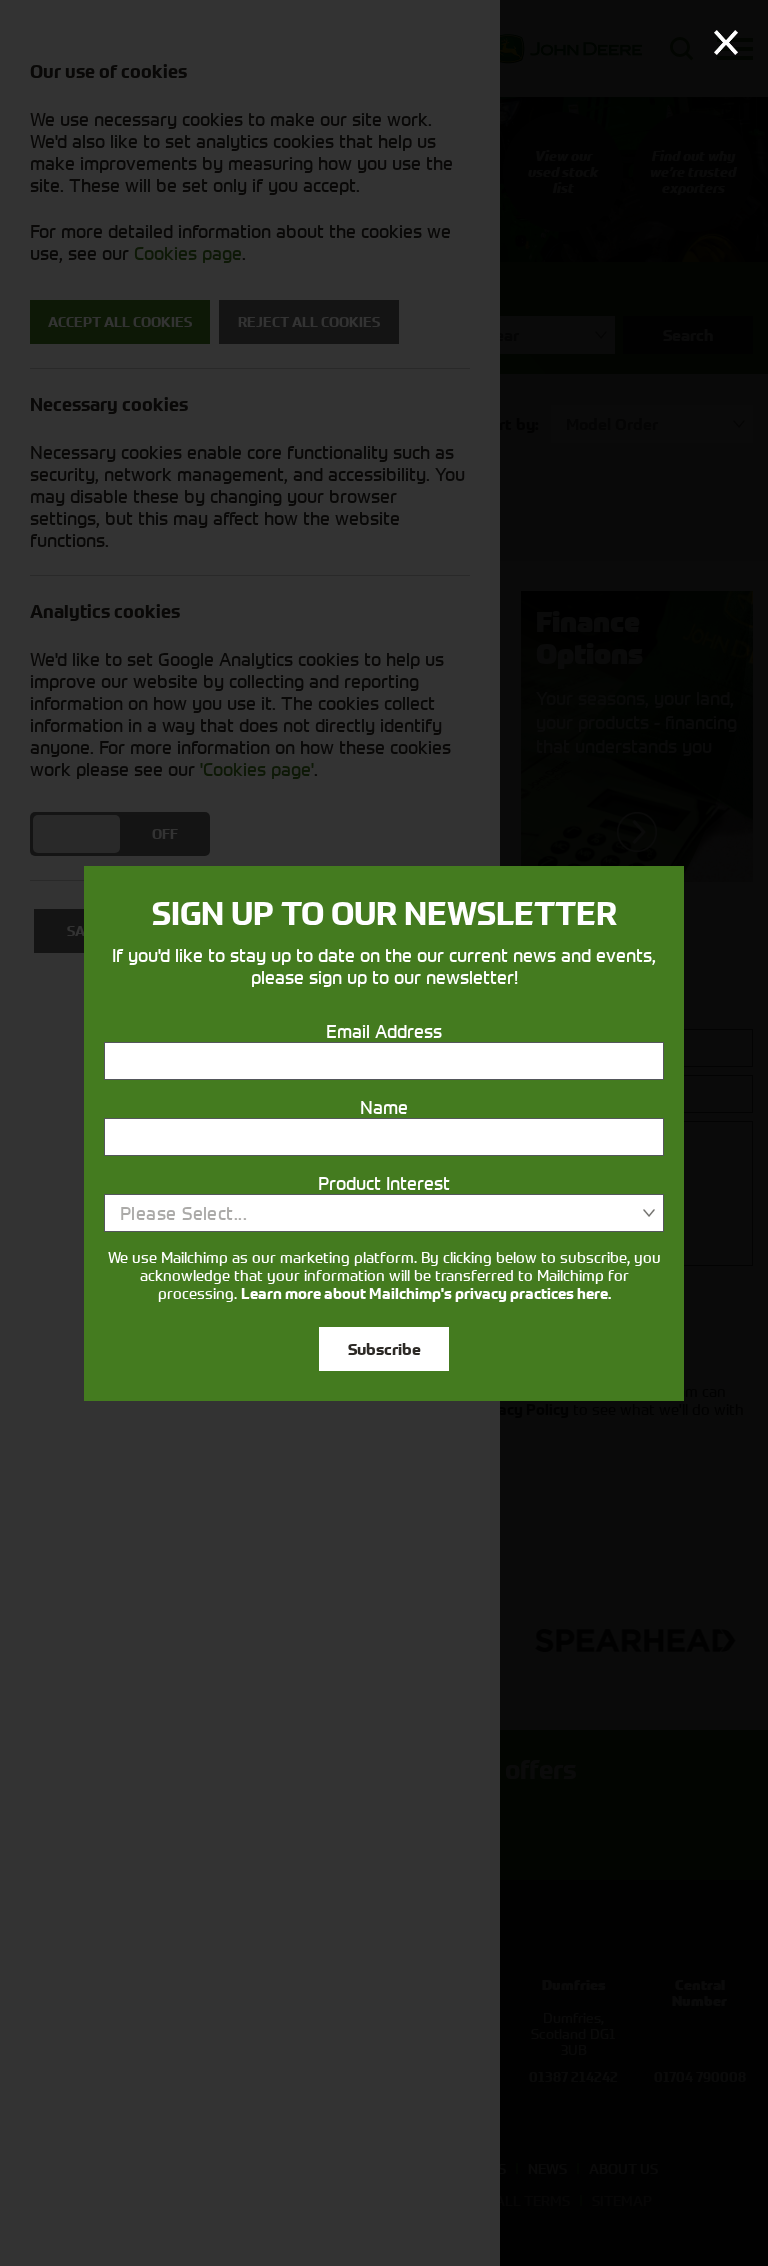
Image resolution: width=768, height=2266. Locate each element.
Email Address (384, 1031)
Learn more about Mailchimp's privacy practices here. (426, 1294)
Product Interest (384, 1183)
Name (384, 1107)
